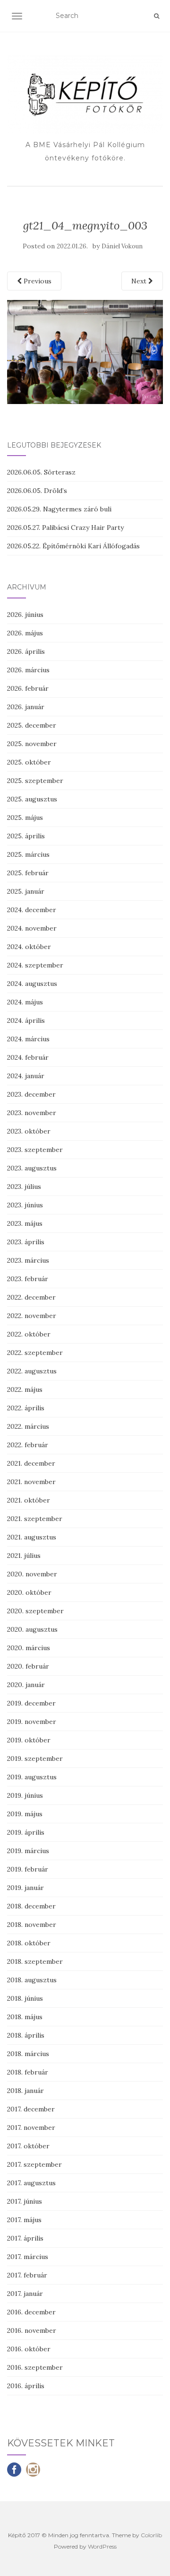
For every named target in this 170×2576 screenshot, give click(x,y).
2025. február (28, 873)
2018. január (25, 2091)
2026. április (26, 651)
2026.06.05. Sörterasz (41, 472)
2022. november (32, 1316)
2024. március (28, 1039)
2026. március (28, 670)
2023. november (32, 1113)
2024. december (32, 910)
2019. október (29, 1740)
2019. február (28, 1869)
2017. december (31, 2109)
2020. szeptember (35, 1611)
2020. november (32, 1574)
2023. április (26, 1242)
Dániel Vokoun (122, 246)
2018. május (25, 2017)
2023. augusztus (32, 1168)
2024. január (26, 1076)
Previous (37, 281)
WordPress (102, 2546)
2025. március (28, 854)
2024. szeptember (35, 965)
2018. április (26, 2035)
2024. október (29, 947)
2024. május (25, 1002)
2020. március (29, 1648)
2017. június (25, 2201)
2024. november (32, 928)
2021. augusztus (32, 1537)
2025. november (32, 744)
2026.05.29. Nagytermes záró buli (59, 509)
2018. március (28, 2054)
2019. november (32, 1722)
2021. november (31, 1482)
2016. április (26, 2386)
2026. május (25, 633)
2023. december (31, 1094)
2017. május (24, 2220)
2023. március (28, 1260)
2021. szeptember (35, 1519)
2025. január (26, 891)
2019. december (31, 1703)
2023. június (25, 1205)
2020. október (29, 1592)
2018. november (32, 1925)
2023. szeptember (35, 1150)
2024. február (28, 1057)
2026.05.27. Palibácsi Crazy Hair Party (65, 528)
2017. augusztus (31, 2183)
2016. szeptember (35, 2367)
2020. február (28, 1666)
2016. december (31, 2312)
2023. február (28, 1279)
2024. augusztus (32, 984)
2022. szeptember (35, 1353)
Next (140, 281)
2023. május (25, 1223)
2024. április (26, 1020)
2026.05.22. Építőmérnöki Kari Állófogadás (73, 546)
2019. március (28, 1851)
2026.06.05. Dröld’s (37, 491)
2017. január (25, 2294)
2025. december (32, 725)
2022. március (28, 1426)
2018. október (29, 1943)
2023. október (29, 1131)
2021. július (24, 1556)
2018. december (31, 1906)
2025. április (26, 836)
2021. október (29, 1500)
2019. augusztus (32, 1777)
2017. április (25, 2238)
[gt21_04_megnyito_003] (85, 351)
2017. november (31, 2128)
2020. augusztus (32, 1629)
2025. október (29, 762)
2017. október (28, 2146)
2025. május (25, 818)
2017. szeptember (34, 2164)
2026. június (25, 615)
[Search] (157, 16)
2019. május (25, 1814)
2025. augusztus (32, 799)
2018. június (25, 1998)
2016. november (32, 2330)
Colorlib (151, 2535)
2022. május (25, 1389)
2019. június (25, 1795)
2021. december (31, 1463)
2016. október (29, 2349)
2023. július (24, 1187)
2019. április (26, 1832)
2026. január (26, 707)
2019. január (25, 1888)
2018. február (28, 2072)
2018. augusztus (32, 1980)
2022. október (29, 1334)
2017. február (27, 2275)
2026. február (28, 688)
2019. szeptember (35, 1758)
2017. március (28, 2257)
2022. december (31, 1297)
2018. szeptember (35, 1961)
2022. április (26, 1408)
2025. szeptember (35, 781)
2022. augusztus (32, 1371)
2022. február (28, 1445)
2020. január (26, 1685)
